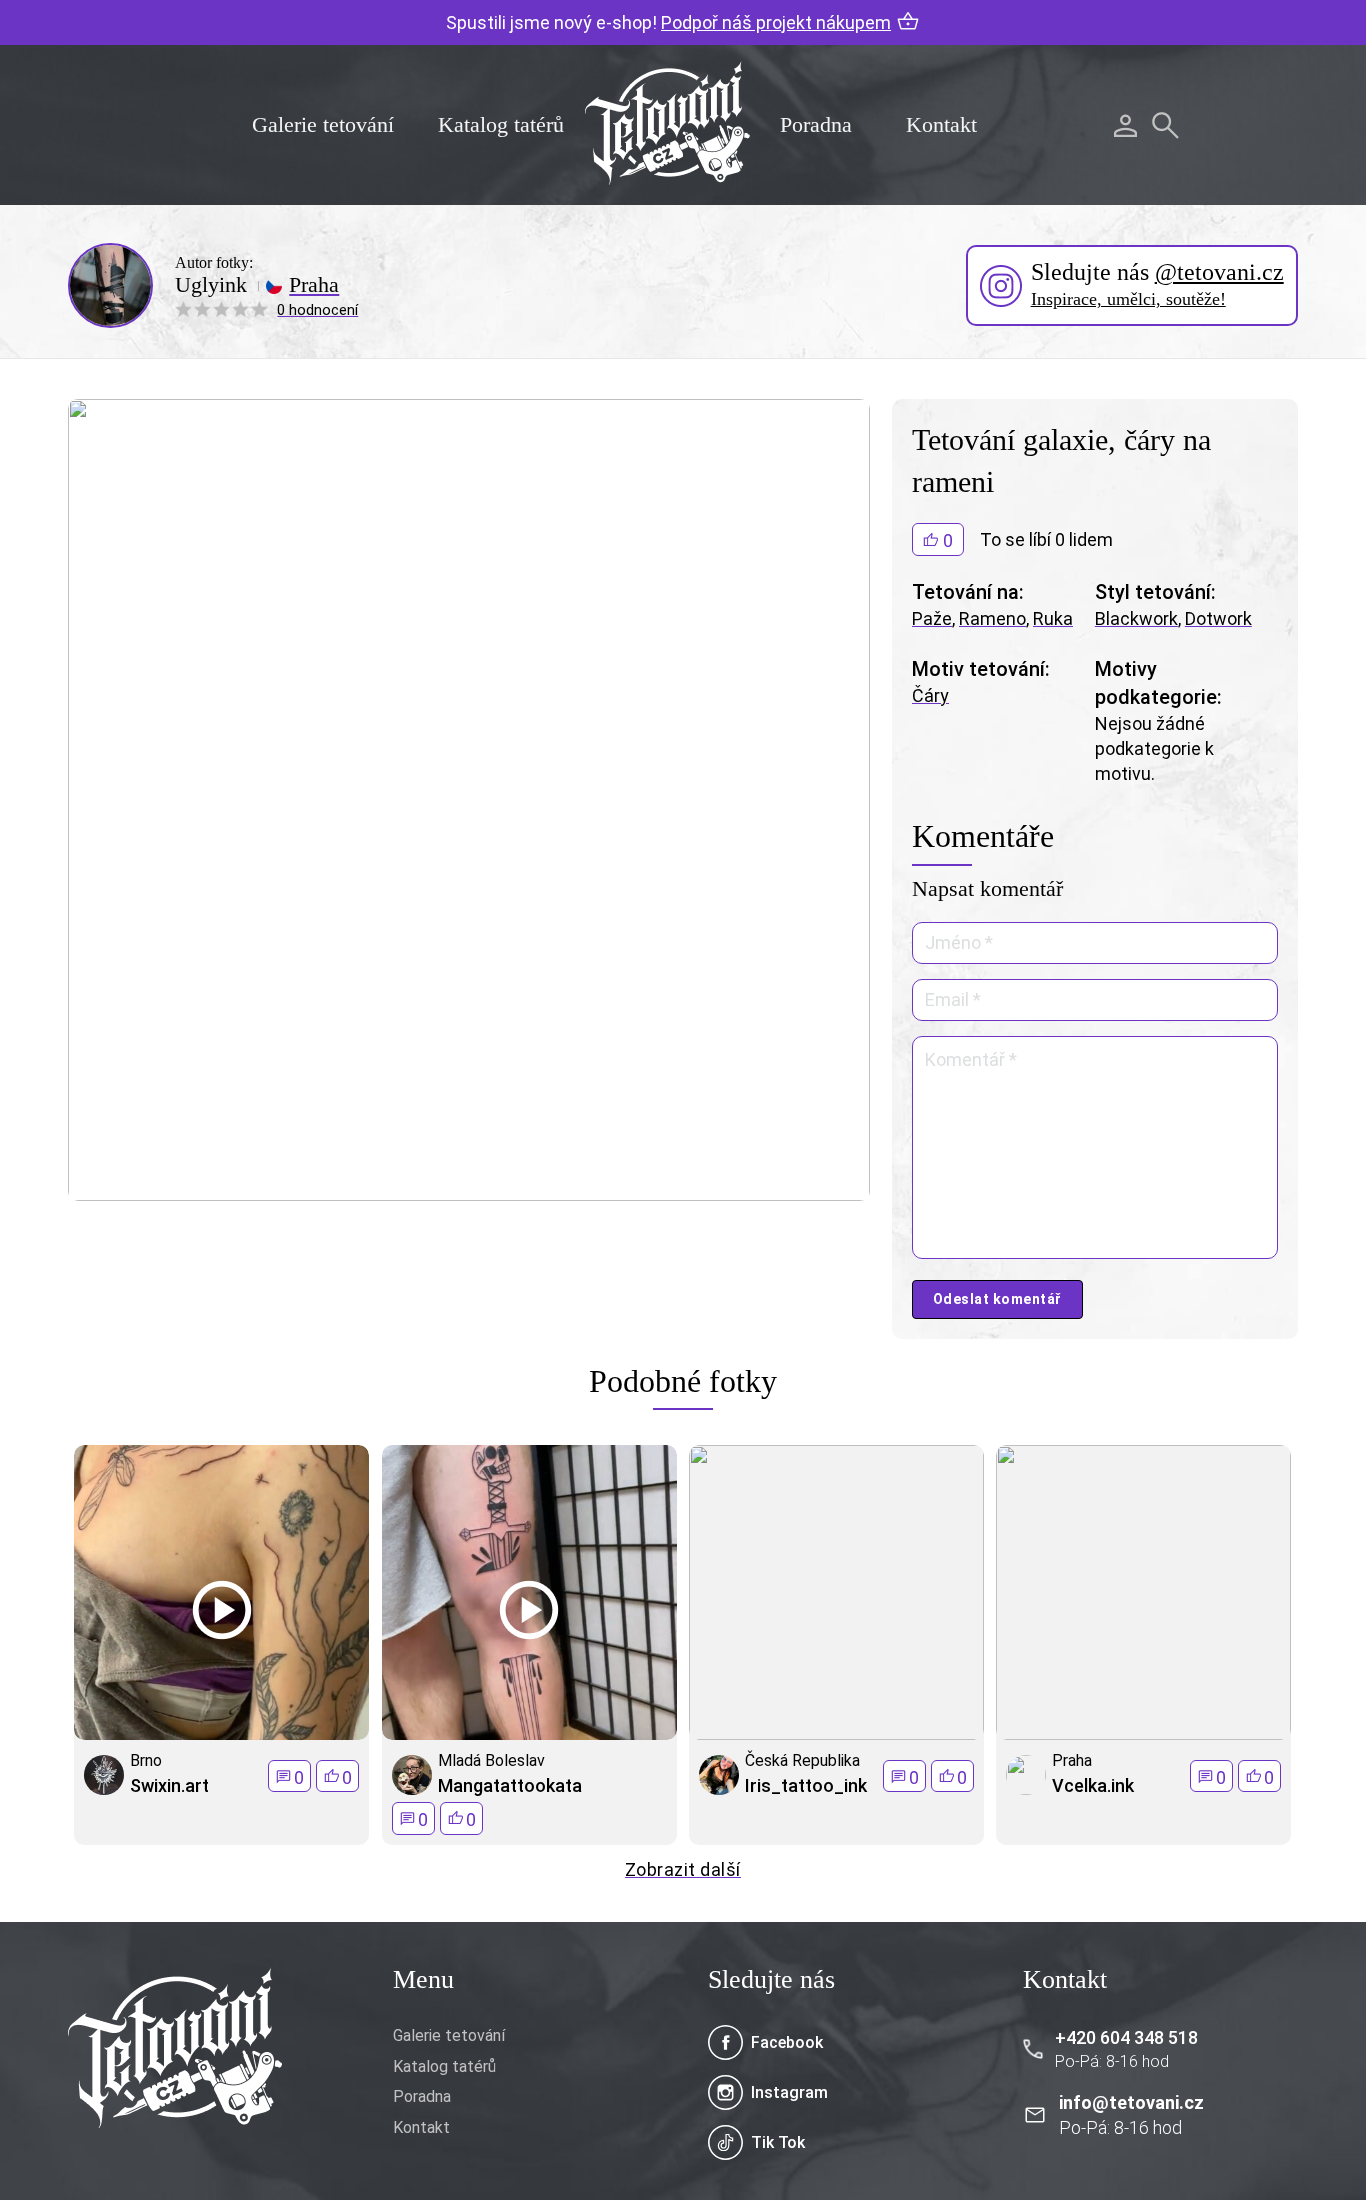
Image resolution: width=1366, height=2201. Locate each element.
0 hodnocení (317, 310)
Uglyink (211, 285)
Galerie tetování (323, 124)
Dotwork (1218, 618)
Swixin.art (169, 1785)
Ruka (1053, 618)
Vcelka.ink (1093, 1785)
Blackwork (1136, 618)
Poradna (816, 124)
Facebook (787, 2042)
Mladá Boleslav (491, 1760)
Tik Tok (778, 2142)
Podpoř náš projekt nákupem (776, 22)
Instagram (789, 2092)
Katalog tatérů (501, 124)
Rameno (992, 618)
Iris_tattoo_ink (806, 1785)
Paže (932, 618)
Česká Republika (802, 1760)
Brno (146, 1760)
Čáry (930, 695)
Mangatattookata (510, 1785)
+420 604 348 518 (1126, 2037)
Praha (314, 285)
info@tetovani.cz (1131, 2102)
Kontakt (941, 124)
